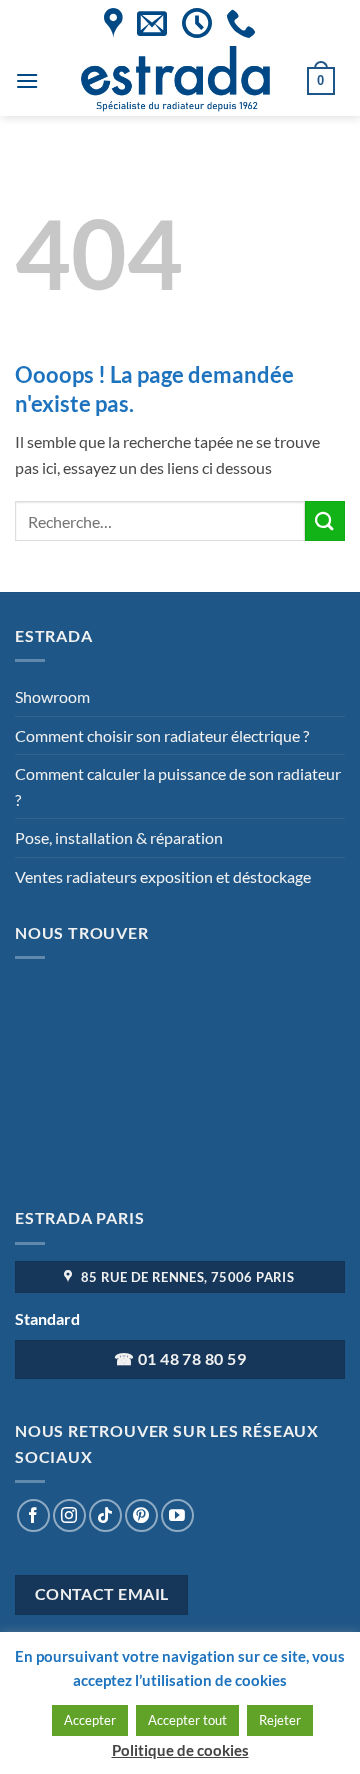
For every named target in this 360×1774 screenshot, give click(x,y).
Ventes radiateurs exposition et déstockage (163, 876)
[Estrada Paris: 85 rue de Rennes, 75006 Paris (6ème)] (113, 23)
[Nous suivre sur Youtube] (177, 1515)
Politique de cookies (180, 1750)
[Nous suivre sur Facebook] (33, 1515)
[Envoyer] (325, 520)
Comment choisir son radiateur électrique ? (162, 735)
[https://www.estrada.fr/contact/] (152, 23)
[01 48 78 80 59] (241, 23)
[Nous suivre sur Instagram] (69, 1515)
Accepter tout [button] (187, 1720)
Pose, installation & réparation (119, 837)
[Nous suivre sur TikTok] (105, 1515)
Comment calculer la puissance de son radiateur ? (178, 786)
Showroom (52, 696)
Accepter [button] (90, 1720)
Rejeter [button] (280, 1720)
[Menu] (27, 80)
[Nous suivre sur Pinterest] (141, 1515)
